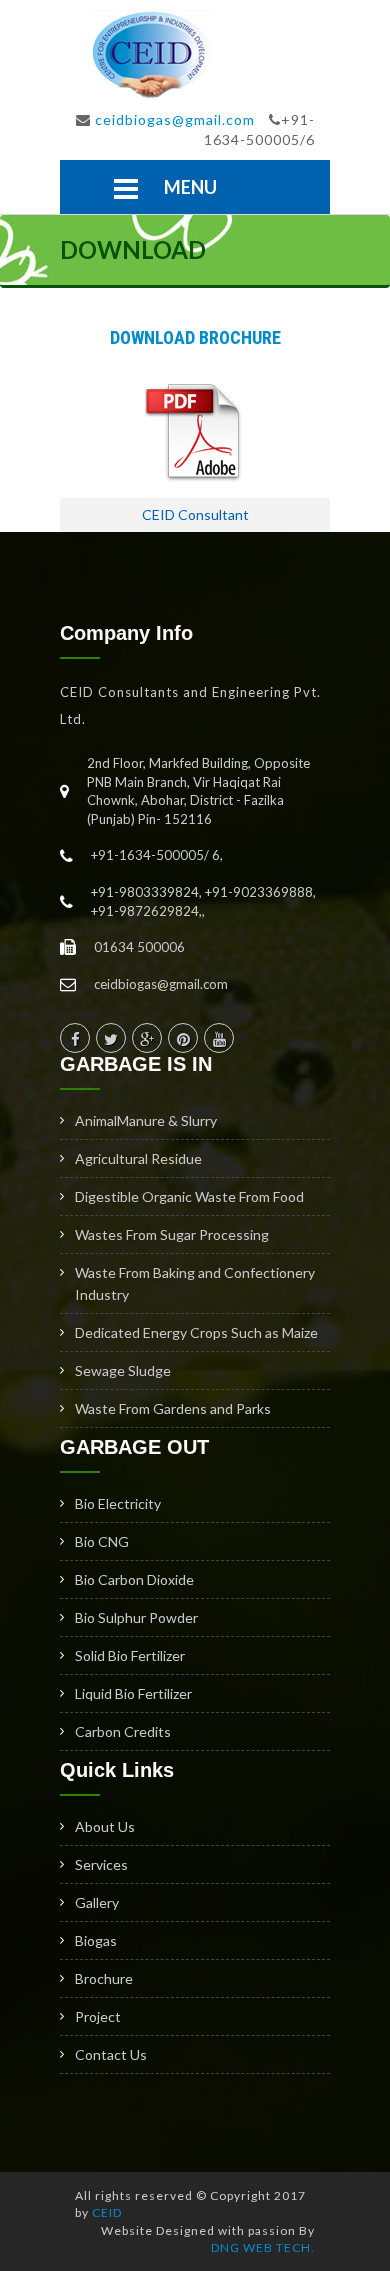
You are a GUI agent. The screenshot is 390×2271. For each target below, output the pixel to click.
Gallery (97, 1902)
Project (98, 2016)
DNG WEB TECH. (263, 2247)
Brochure (104, 1978)
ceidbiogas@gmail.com (175, 119)
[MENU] (126, 189)
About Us (105, 1826)
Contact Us (111, 2054)
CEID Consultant (195, 514)
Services (101, 1864)
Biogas (96, 1940)
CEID (107, 2212)
